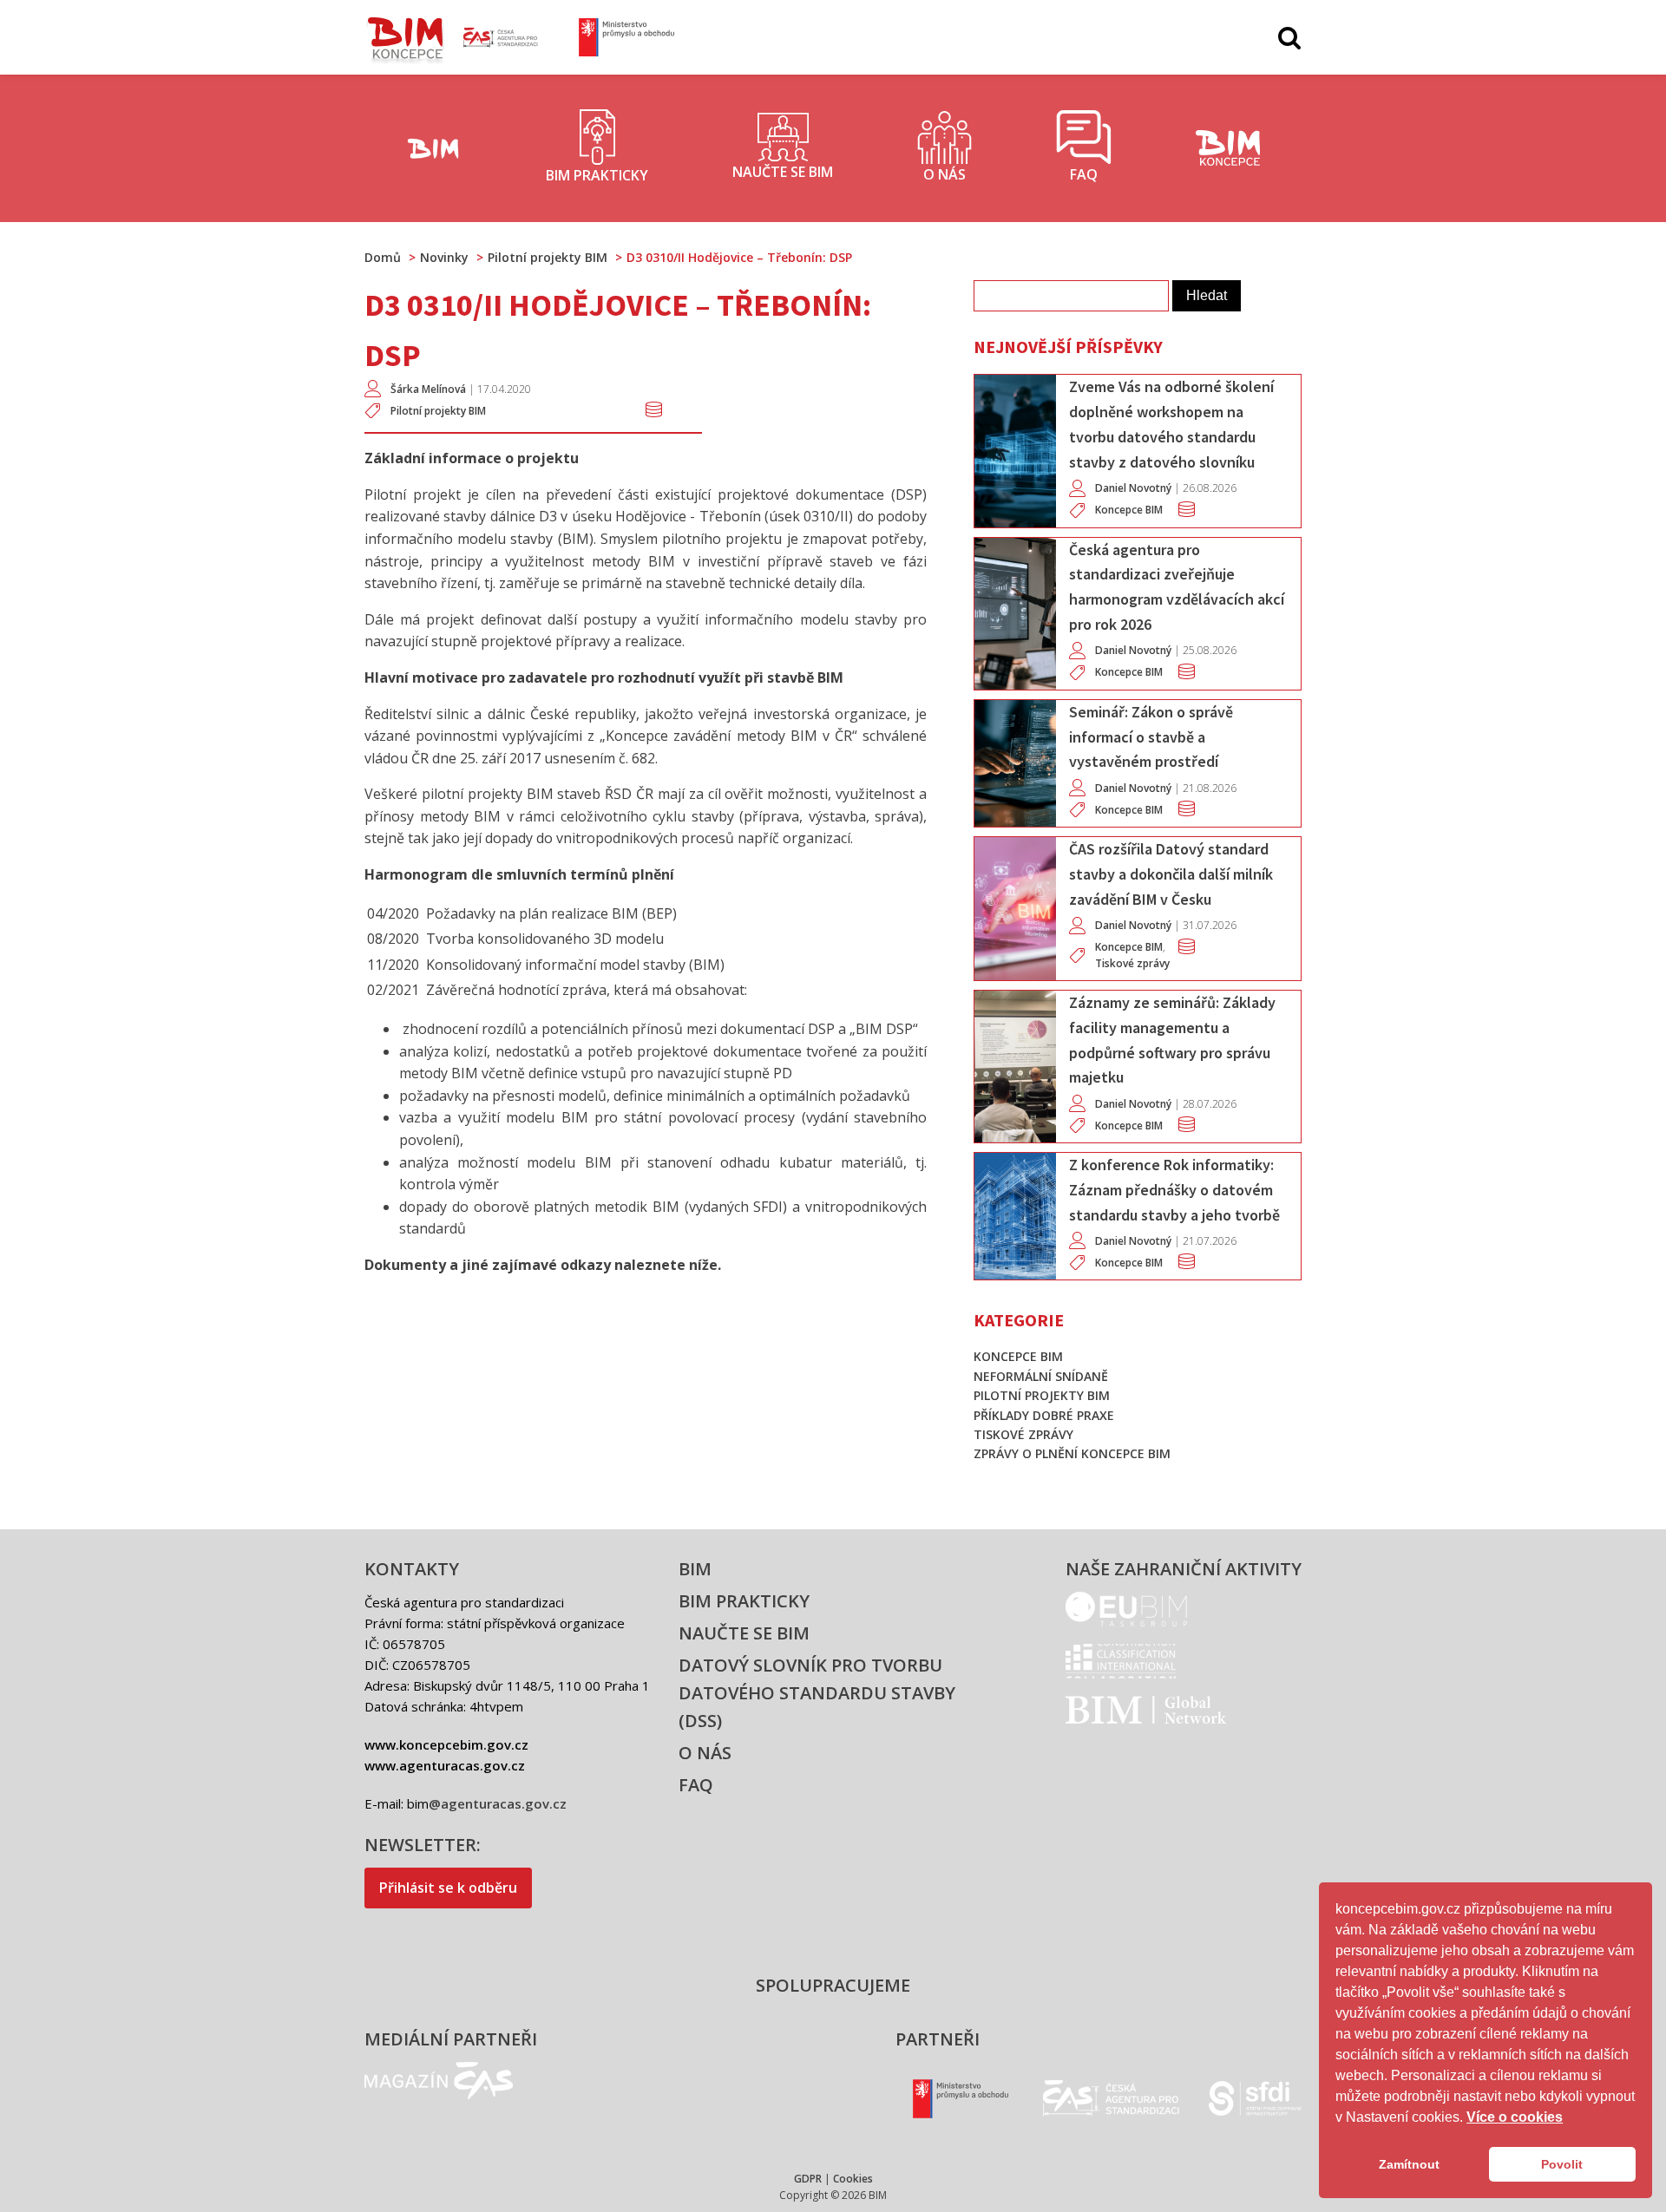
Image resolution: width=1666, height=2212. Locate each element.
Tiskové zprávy (1132, 963)
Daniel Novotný (1133, 488)
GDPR (808, 2179)
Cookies (853, 2179)
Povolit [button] (1562, 2164)
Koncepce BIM (1129, 510)
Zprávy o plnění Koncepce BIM (1072, 1453)
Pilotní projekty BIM (438, 411)
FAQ (696, 1785)
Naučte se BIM (744, 1633)
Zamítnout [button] (1409, 2164)
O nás (705, 1753)
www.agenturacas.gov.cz (445, 1765)
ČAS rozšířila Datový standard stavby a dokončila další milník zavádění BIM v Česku (1171, 874)
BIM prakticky (744, 1601)
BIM (695, 1569)
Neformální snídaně (1041, 1376)
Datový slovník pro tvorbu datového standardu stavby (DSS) (817, 1693)
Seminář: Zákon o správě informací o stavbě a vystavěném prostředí (1151, 737)
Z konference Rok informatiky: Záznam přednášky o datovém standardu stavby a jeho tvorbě (1174, 1190)
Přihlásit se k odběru (448, 1888)
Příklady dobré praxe (1044, 1415)
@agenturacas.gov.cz (498, 1803)
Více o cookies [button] (1515, 2117)
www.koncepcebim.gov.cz (446, 1744)
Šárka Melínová (428, 389)
